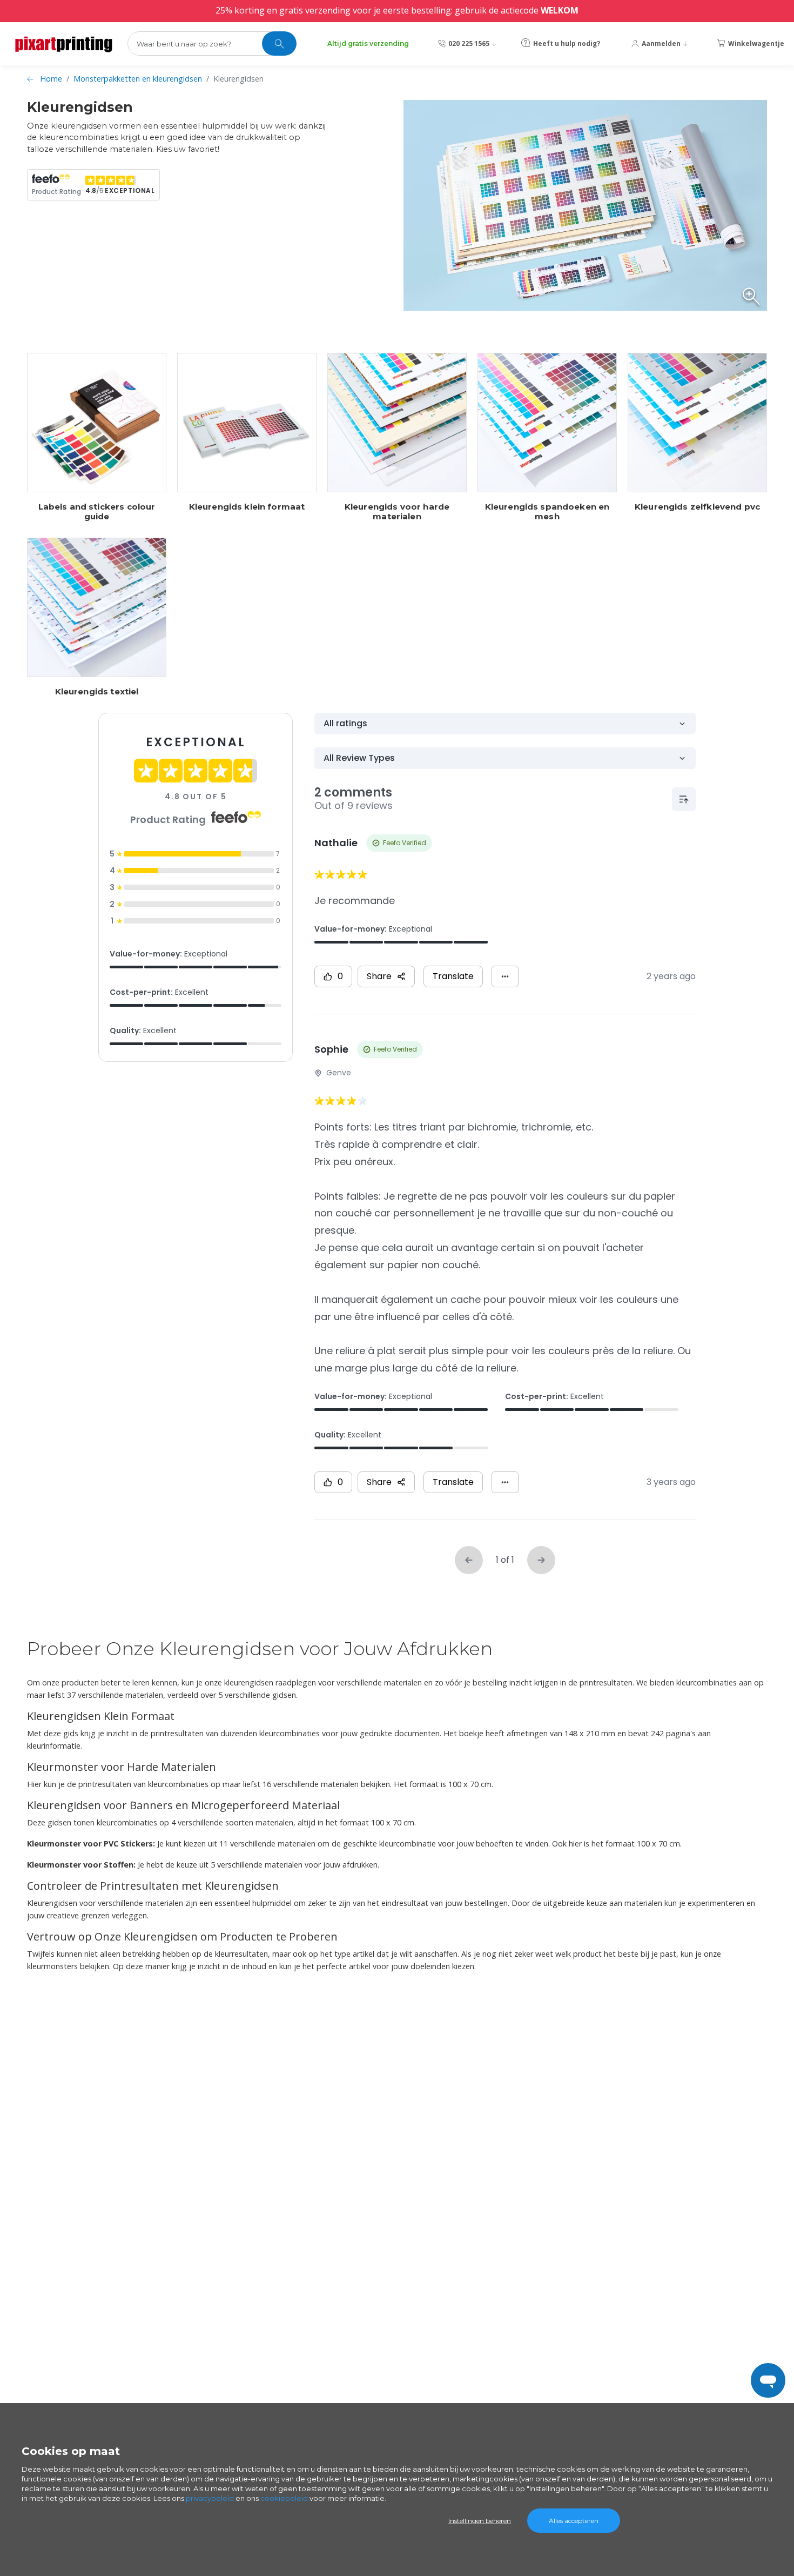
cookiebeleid (284, 2498)
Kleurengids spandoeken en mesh (547, 512)
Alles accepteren (574, 2521)
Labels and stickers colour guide (97, 512)
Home (51, 79)
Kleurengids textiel (97, 692)
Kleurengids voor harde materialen (397, 512)
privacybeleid (210, 2498)
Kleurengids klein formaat (247, 507)
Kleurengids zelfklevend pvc (697, 507)
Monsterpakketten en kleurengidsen (138, 79)
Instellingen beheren (480, 2521)
